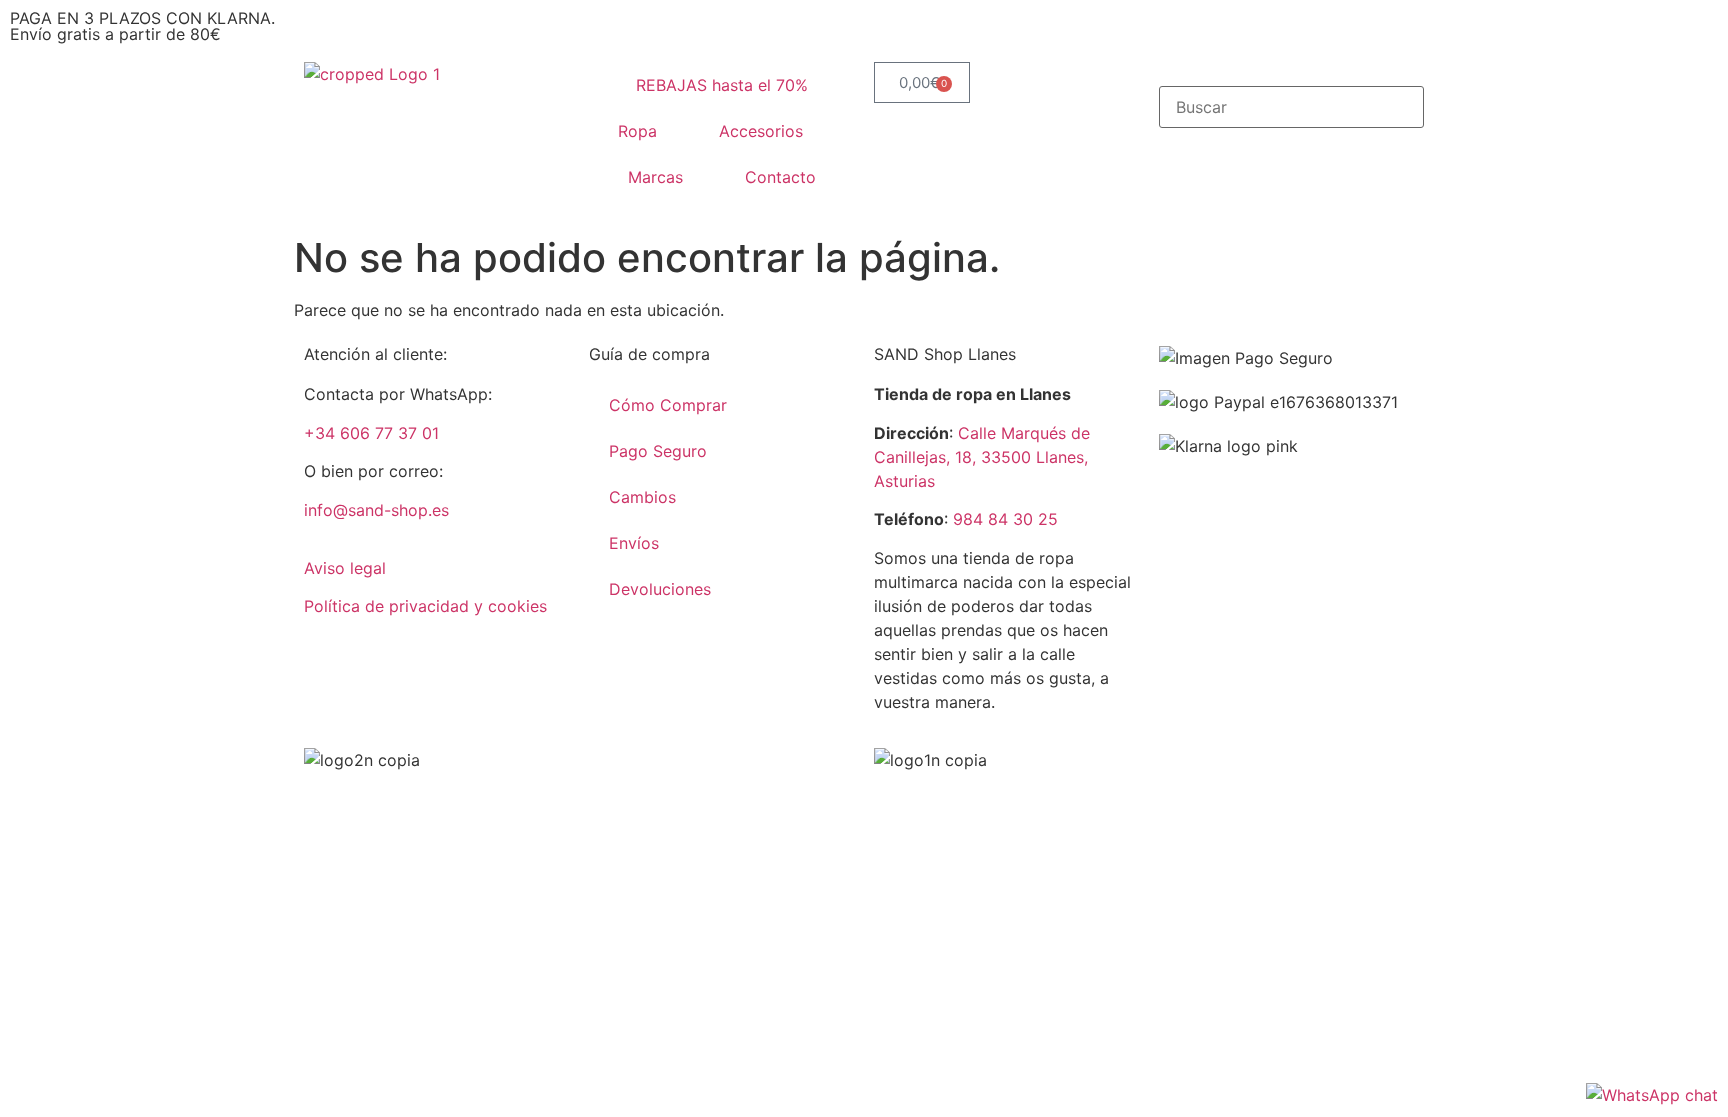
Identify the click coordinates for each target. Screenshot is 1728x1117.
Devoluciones (660, 589)
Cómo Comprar (668, 405)
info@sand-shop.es (376, 510)
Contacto (780, 177)
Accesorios (761, 131)
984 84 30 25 (1005, 519)
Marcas (655, 177)
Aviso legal (345, 568)
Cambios (642, 497)
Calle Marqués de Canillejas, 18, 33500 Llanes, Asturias (982, 457)
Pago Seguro (658, 451)
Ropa (637, 131)
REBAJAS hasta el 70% (722, 85)
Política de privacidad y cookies (425, 606)
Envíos (634, 543)
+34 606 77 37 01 (371, 433)
